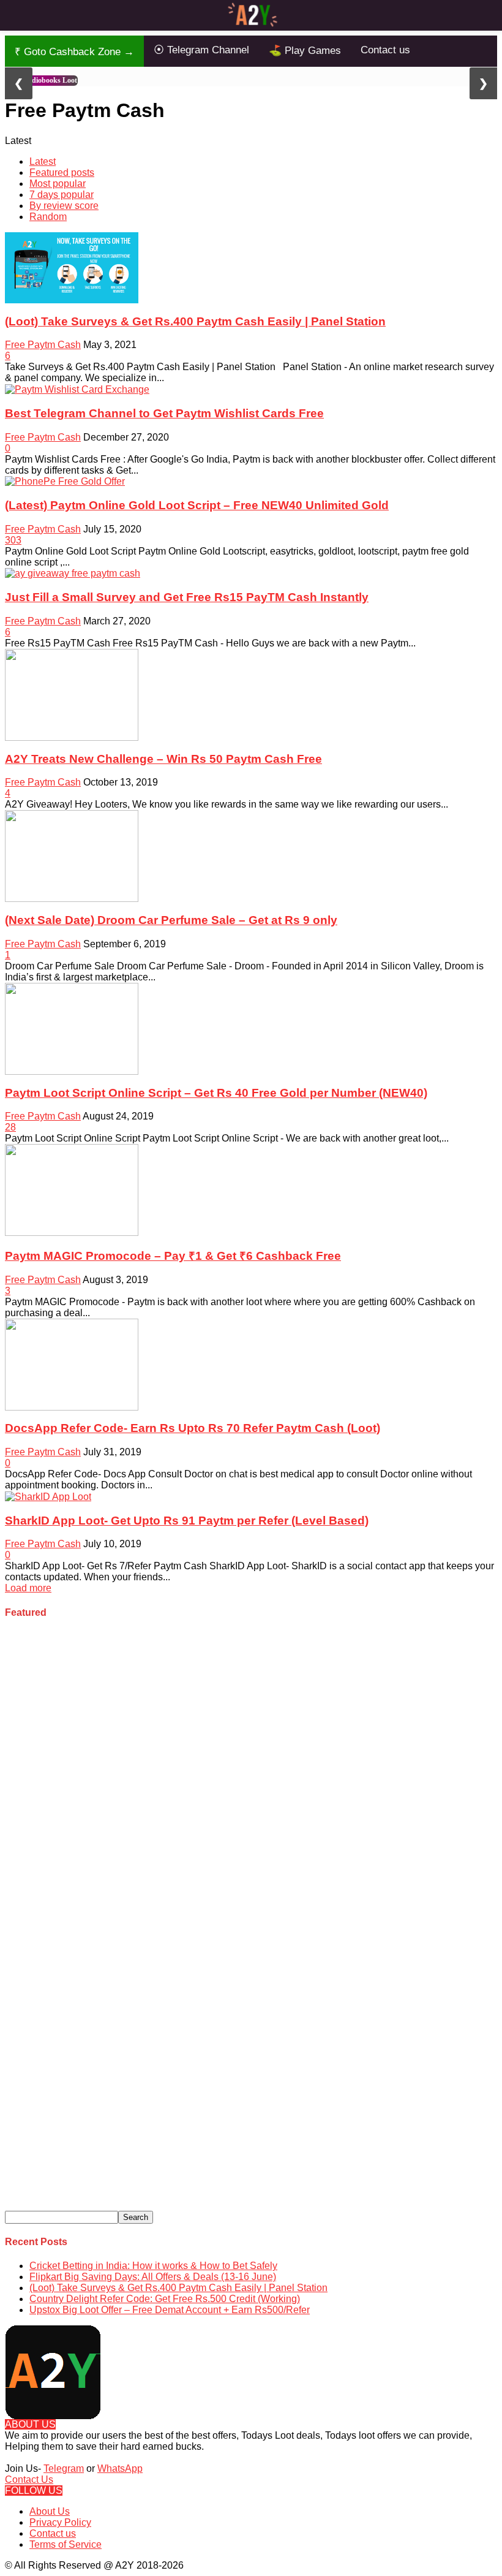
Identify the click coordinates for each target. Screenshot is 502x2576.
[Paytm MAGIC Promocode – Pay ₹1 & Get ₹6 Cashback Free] (72, 1189)
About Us (50, 2511)
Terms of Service (66, 2544)
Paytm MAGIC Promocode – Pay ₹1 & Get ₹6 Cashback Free (173, 1256)
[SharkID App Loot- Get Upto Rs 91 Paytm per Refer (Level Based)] (48, 1496)
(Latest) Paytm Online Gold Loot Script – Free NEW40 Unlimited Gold (197, 505)
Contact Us (29, 2479)
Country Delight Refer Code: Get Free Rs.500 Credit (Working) (165, 2299)
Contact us (385, 50)
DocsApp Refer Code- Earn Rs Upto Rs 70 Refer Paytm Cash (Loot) (193, 1428)
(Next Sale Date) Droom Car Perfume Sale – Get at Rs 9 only (171, 920)
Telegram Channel (201, 50)
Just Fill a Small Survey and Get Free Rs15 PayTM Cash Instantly (187, 597)
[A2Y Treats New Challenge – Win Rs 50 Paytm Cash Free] (72, 694)
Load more (28, 1588)
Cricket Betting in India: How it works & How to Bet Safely (153, 2266)
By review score (64, 206)
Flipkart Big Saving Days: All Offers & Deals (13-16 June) (153, 2277)
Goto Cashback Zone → (74, 52)
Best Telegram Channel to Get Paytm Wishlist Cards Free (164, 413)
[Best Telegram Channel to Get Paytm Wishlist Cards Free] (77, 389)
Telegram (64, 2468)
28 (10, 1127)
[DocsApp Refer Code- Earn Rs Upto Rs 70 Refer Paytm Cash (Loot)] (72, 1364)
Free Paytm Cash (43, 345)
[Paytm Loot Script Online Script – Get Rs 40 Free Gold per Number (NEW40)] (72, 1028)
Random (48, 217)
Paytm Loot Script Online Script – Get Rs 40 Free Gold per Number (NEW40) (216, 1093)
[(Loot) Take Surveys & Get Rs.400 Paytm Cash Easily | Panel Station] (72, 267)
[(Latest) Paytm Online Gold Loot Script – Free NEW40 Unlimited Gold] (65, 481)
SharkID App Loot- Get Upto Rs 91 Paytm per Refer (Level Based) (187, 1521)
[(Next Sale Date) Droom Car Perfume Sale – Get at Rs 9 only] (72, 856)
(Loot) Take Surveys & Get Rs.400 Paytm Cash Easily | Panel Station (195, 321)
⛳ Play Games (305, 51)
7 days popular (62, 195)
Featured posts (62, 172)
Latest (43, 161)
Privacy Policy (60, 2522)
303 (13, 540)
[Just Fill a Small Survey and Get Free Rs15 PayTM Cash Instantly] (73, 573)
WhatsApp (120, 2468)
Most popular (58, 184)
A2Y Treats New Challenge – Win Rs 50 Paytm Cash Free (163, 759)
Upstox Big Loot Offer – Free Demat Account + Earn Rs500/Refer (170, 2310)
